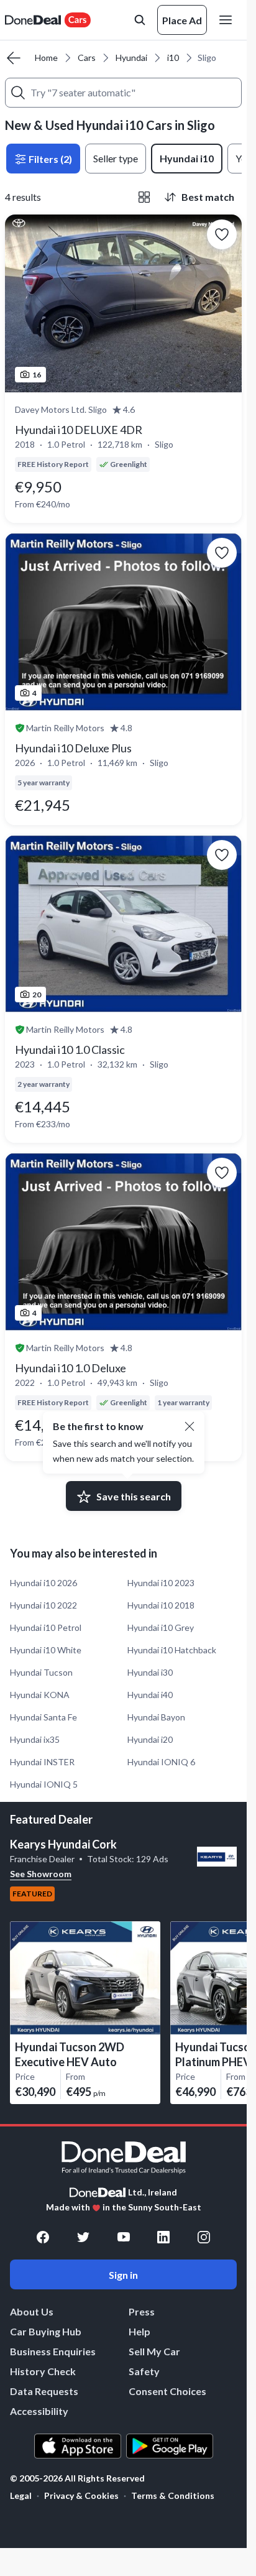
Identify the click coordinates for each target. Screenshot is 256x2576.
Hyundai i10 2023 (161, 1583)
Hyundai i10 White (46, 1650)
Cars (87, 58)
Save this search (134, 1496)
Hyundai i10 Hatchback (172, 1650)
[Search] (18, 93)
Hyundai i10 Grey (161, 1627)
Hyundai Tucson (41, 1672)
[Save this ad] (222, 234)
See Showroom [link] (41, 1874)
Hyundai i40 (150, 1695)
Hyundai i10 (187, 158)
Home (46, 58)
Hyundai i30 (150, 1672)
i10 (173, 58)
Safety (144, 2371)
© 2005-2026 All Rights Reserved (77, 2478)
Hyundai (131, 58)
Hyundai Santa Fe (43, 1717)
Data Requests (44, 2391)
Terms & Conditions (173, 2495)
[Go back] (14, 58)
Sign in (123, 2275)
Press (142, 2311)
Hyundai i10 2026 (43, 1583)
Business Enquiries (53, 2351)
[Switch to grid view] (144, 197)
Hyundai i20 (150, 1739)
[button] (190, 1426)
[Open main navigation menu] (228, 20)
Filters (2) (49, 159)
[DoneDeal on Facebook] (43, 2237)
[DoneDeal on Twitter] (83, 2237)
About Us (32, 2311)
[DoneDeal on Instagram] (204, 2237)
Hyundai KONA (40, 1695)
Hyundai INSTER (42, 1762)
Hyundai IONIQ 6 (161, 1762)
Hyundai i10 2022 (43, 1605)
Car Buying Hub (46, 2331)
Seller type (116, 158)
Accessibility (39, 2411)
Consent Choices (167, 2391)
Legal (21, 2495)
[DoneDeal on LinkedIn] (163, 2237)
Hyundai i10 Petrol (46, 1627)
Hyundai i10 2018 (161, 1605)
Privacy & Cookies (81, 2495)
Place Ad (182, 20)
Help (139, 2331)
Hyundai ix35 (35, 1739)
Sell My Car (154, 2351)
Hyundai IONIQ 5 (44, 1784)
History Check (43, 2371)
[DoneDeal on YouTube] (124, 2237)
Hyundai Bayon (156, 1717)
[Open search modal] (140, 20)
